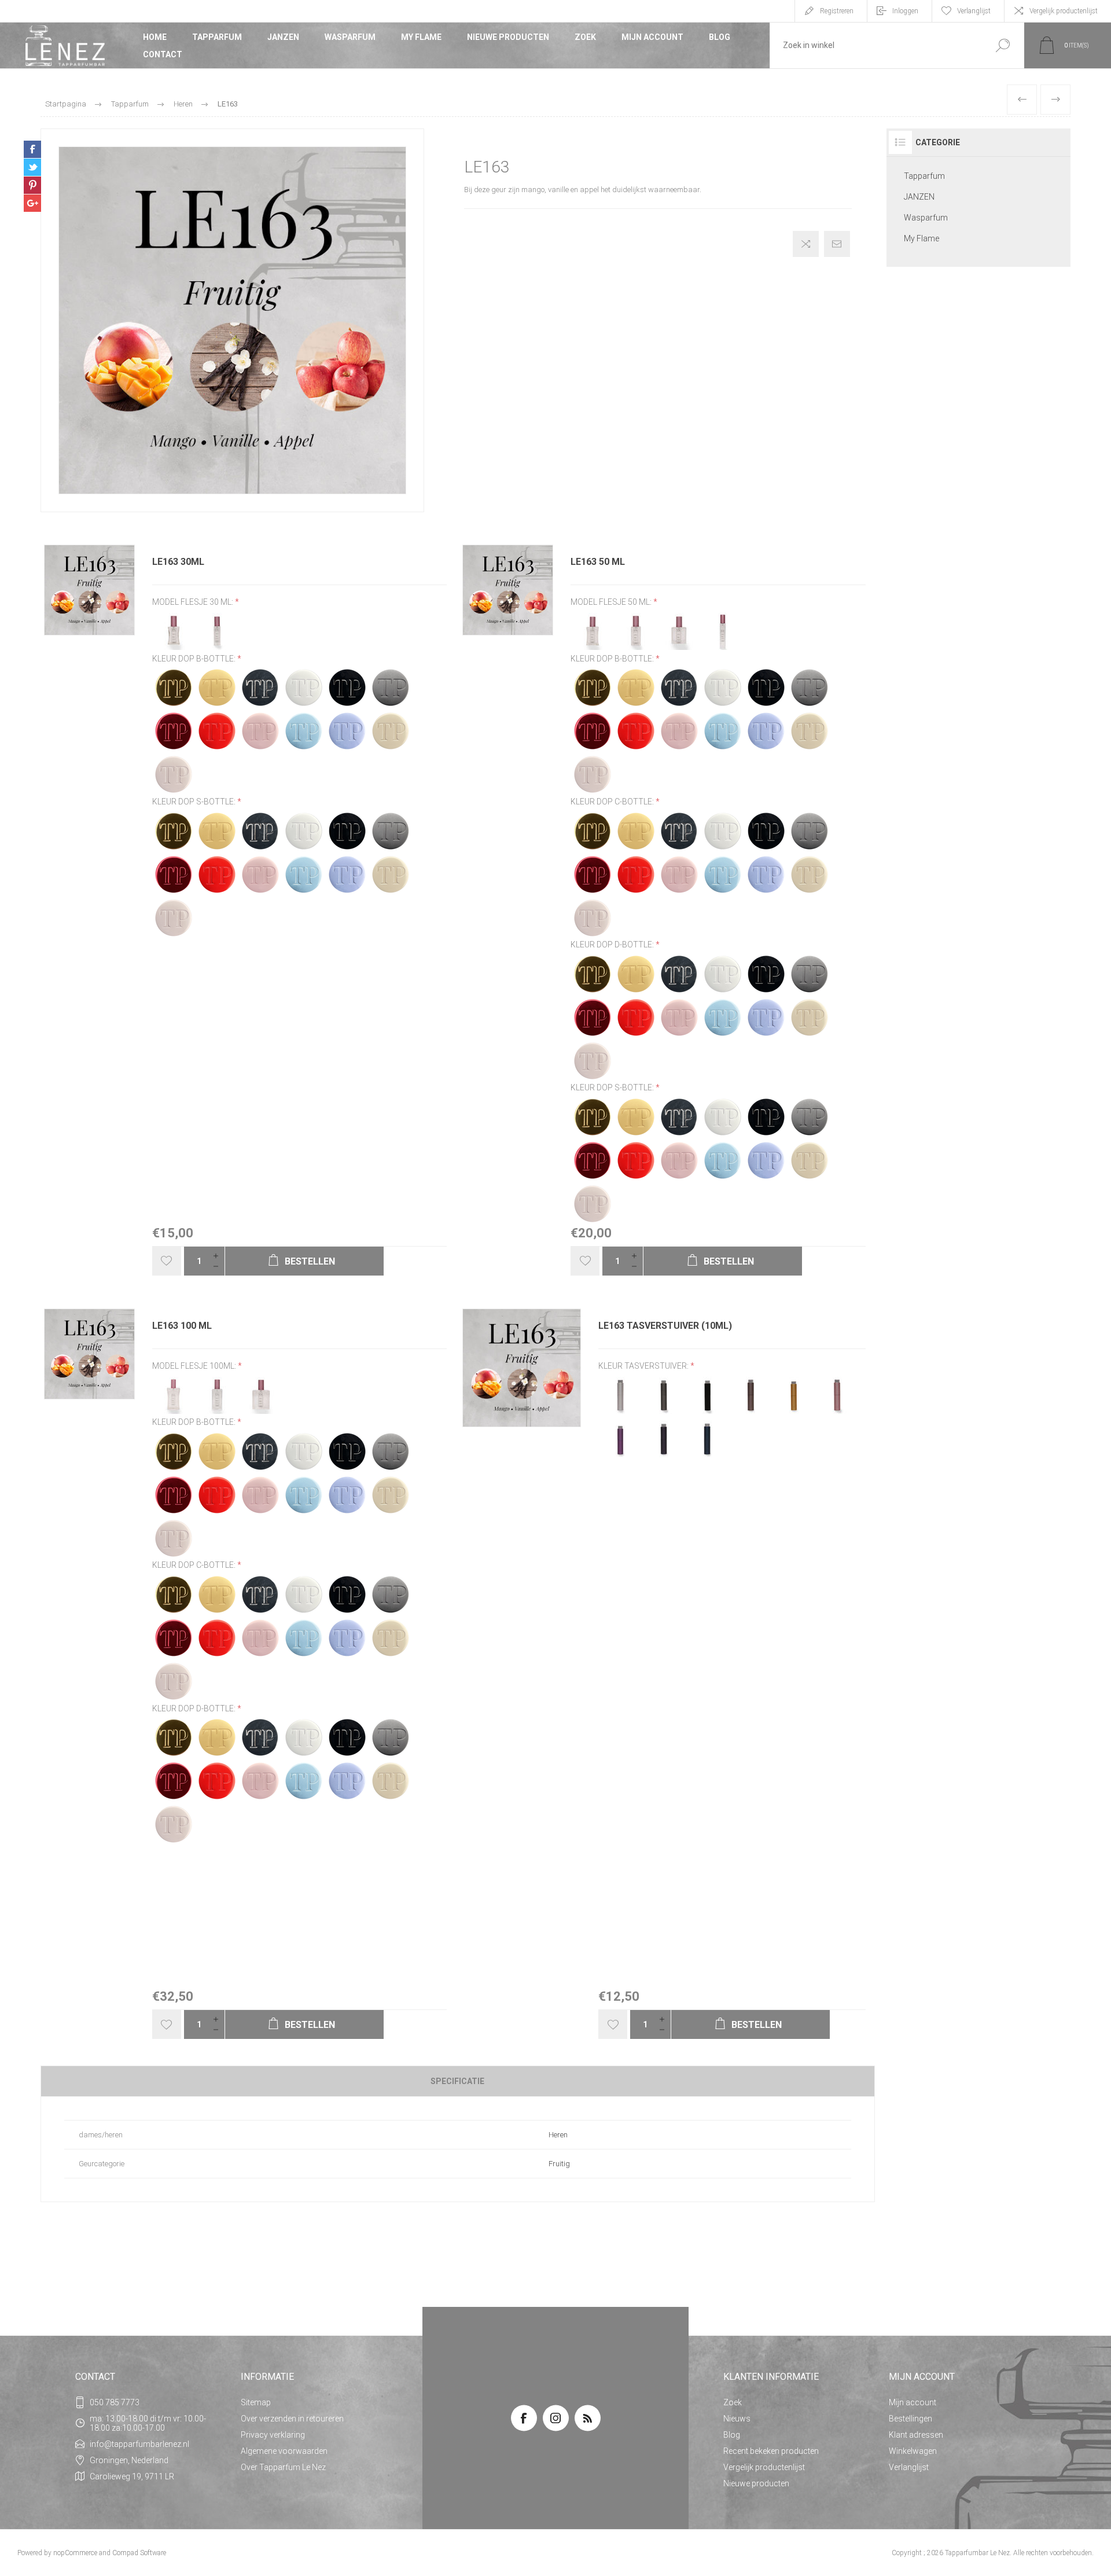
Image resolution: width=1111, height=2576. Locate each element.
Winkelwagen (913, 2451)
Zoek (585, 37)
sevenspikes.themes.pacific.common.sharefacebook (32, 149)
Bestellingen (910, 2419)
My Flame (421, 37)
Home (155, 37)
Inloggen (905, 11)
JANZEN (283, 37)
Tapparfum (217, 37)
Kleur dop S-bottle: (195, 802)
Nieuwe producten (508, 37)
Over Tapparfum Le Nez (283, 2467)
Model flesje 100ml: (195, 1366)
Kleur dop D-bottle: (613, 945)
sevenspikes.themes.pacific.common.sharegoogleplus (32, 203)
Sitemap (256, 2402)
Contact (163, 54)
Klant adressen (916, 2435)
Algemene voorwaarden (284, 2451)
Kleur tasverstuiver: (644, 1366)
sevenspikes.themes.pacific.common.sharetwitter (32, 167)
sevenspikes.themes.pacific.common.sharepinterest (32, 185)
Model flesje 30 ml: (194, 602)
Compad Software (139, 2553)
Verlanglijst (909, 2467)
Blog (720, 37)
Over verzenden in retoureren (292, 2419)
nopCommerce (75, 2553)
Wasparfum (350, 37)
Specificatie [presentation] (457, 2081)
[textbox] (875, 45)
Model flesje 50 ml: (612, 602)
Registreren (837, 11)
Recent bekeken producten (771, 2451)
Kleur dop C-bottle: (613, 802)
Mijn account (652, 37)
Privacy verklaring (273, 2435)
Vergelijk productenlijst (1064, 11)
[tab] (458, 2081)
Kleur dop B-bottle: (195, 659)
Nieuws (737, 2419)
